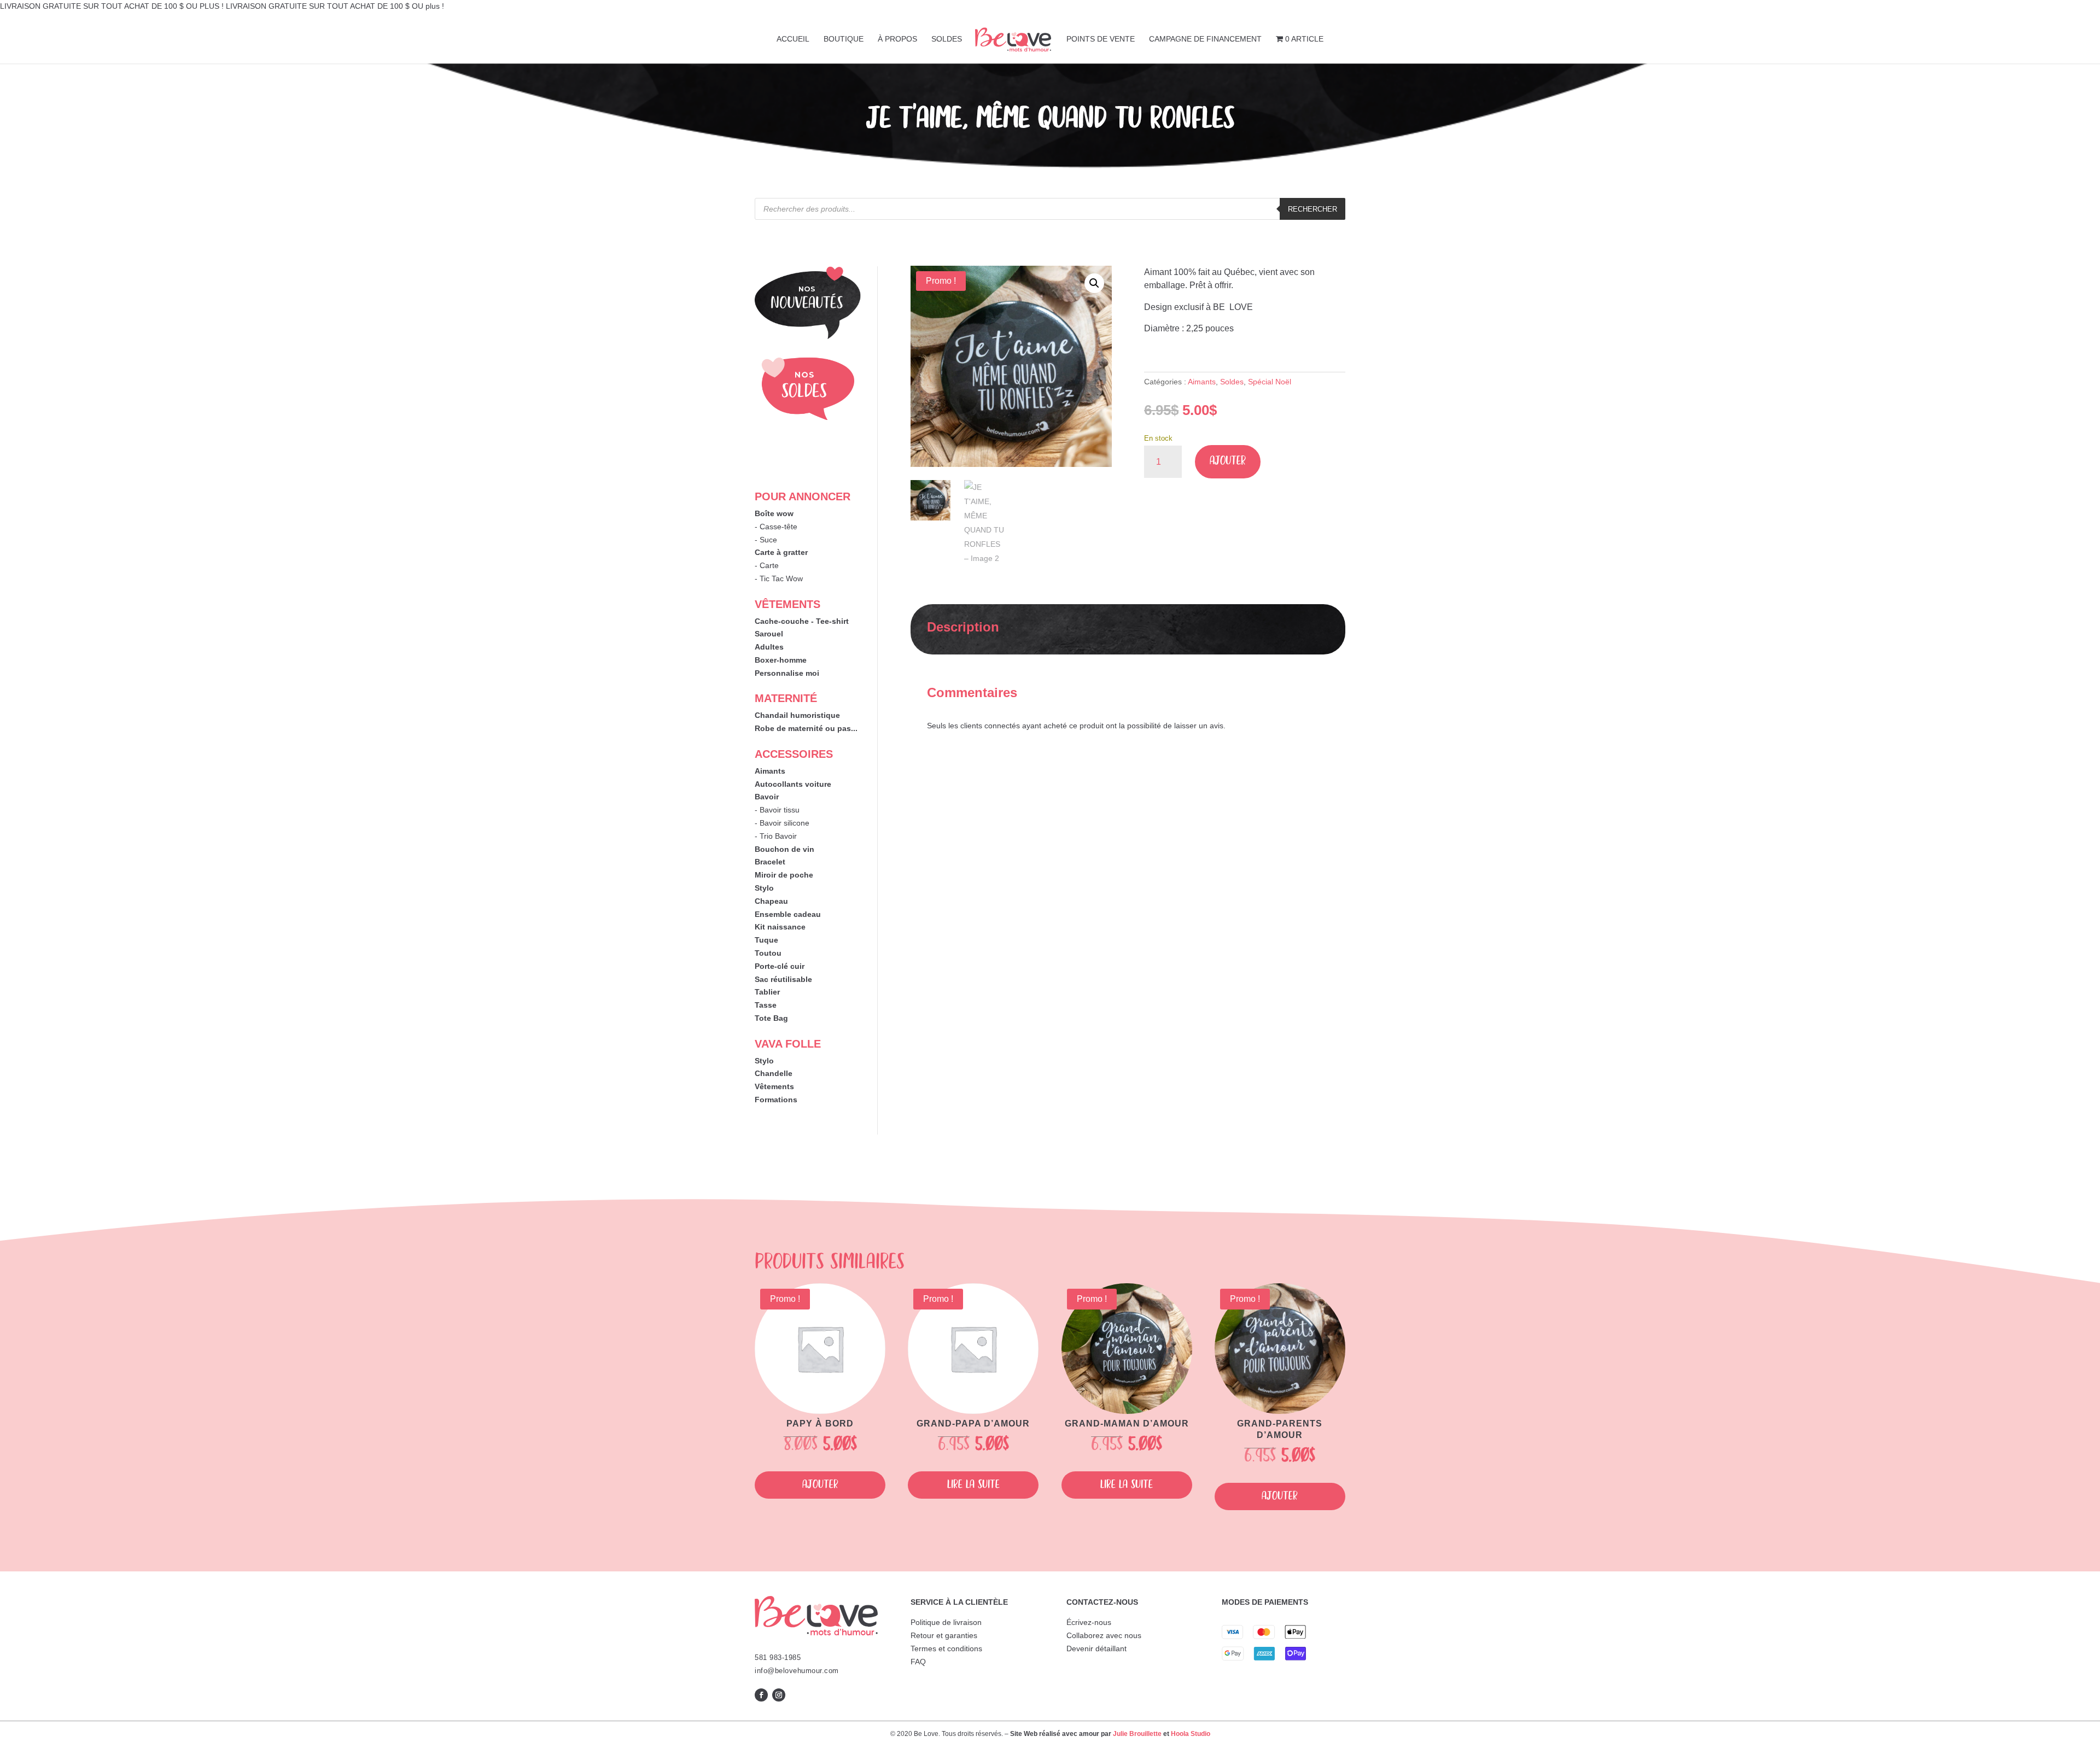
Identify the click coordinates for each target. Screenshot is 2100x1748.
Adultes (769, 647)
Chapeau (771, 901)
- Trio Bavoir (776, 836)
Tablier (767, 992)
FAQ (918, 1662)
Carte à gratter (781, 552)
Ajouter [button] (820, 1485)
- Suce (766, 540)
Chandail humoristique (797, 715)
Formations (776, 1100)
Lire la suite (973, 1485)
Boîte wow (774, 513)
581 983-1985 (778, 1658)
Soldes (1232, 382)
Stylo (764, 888)
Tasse (766, 1005)
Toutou (768, 953)
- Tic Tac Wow (779, 578)
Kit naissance (780, 927)
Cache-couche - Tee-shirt (802, 621)
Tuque (766, 940)
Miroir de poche (784, 875)
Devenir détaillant (1096, 1648)
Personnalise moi (787, 673)
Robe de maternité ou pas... (806, 728)
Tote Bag (771, 1018)
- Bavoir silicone (782, 823)
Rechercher (1312, 209)
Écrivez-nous (1089, 1622)
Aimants (770, 771)
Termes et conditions (946, 1648)
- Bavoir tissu (777, 810)
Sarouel (769, 634)
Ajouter (1228, 461)
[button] (1094, 283)
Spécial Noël (1270, 382)
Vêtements (774, 1086)
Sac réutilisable (783, 979)
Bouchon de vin (784, 849)
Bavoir (767, 797)
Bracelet (770, 862)
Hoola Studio (1191, 1734)
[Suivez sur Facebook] (761, 1695)
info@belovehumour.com (797, 1671)
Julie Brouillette (1137, 1734)
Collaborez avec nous (1104, 1635)
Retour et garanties (944, 1635)
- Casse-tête (776, 527)
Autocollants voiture (793, 784)
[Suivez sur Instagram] (779, 1695)
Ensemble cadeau (788, 914)
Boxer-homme (781, 660)
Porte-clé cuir (780, 966)
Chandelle (774, 1073)
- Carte (767, 565)
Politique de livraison (946, 1622)
